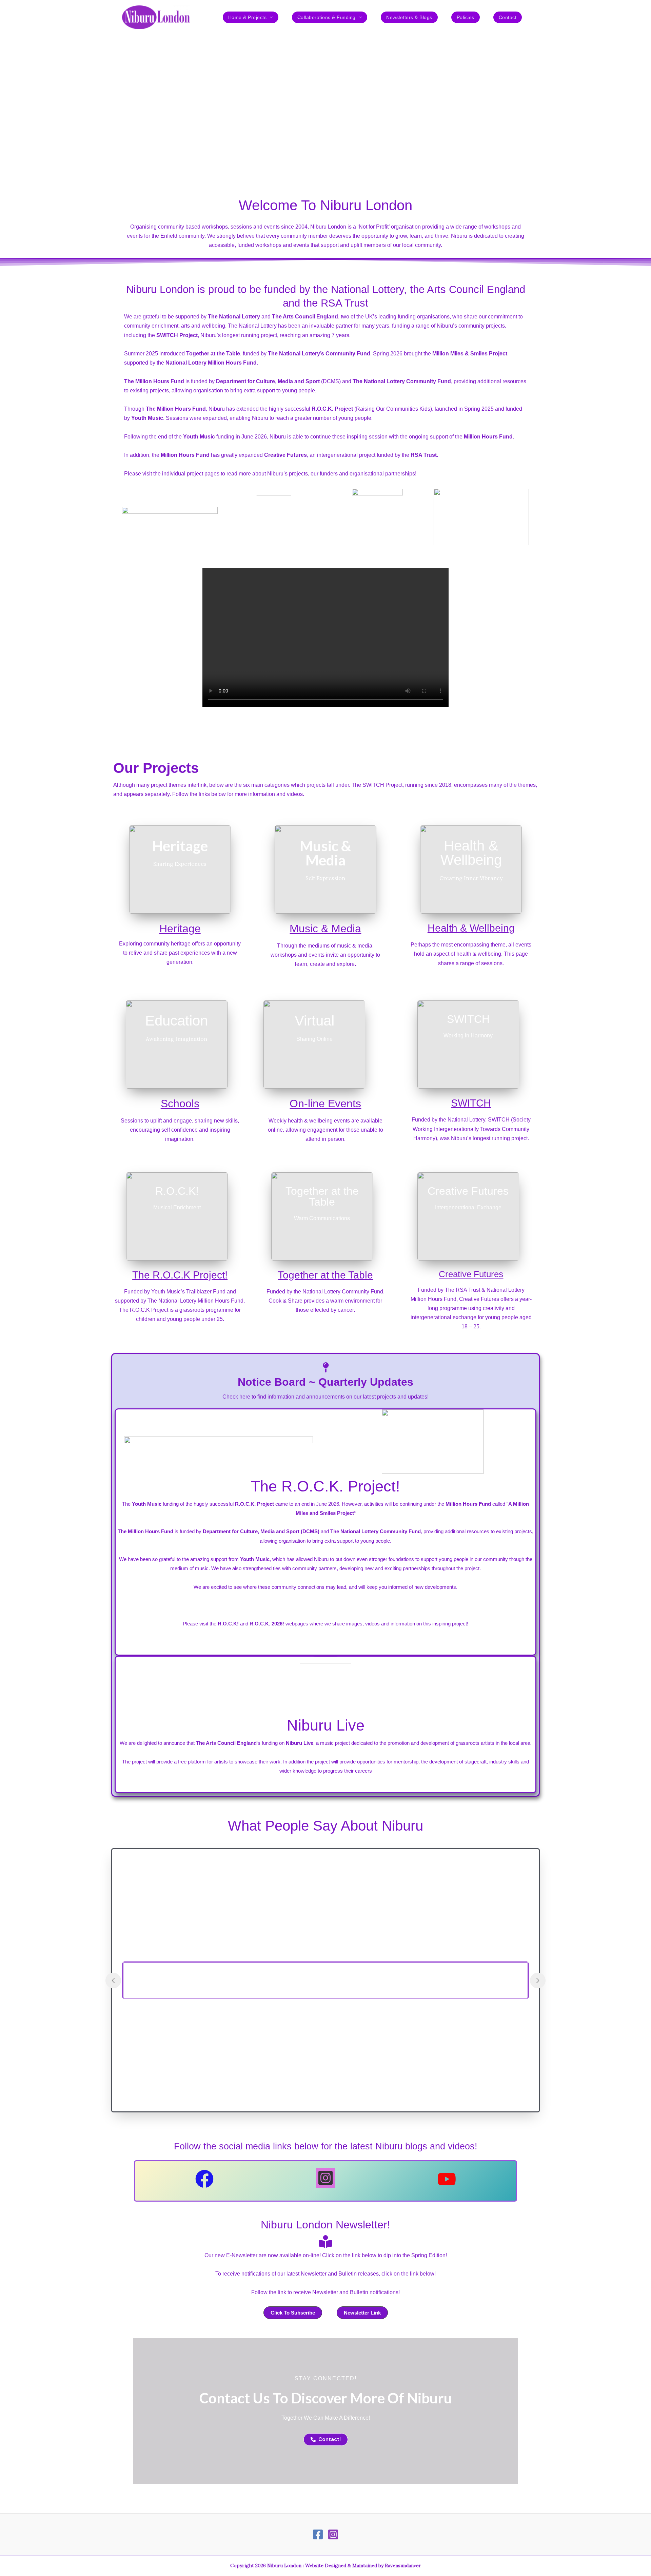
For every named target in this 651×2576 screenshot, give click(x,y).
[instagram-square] (325, 2178)
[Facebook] (318, 2534)
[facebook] (204, 2179)
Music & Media (325, 929)
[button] (270, 17)
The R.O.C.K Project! (180, 1275)
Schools (180, 1104)
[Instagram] (333, 2534)
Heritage (180, 929)
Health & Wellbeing (471, 928)
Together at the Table (325, 1275)
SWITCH (471, 1103)
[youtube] (447, 2179)
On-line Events (325, 1104)
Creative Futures (471, 1274)
